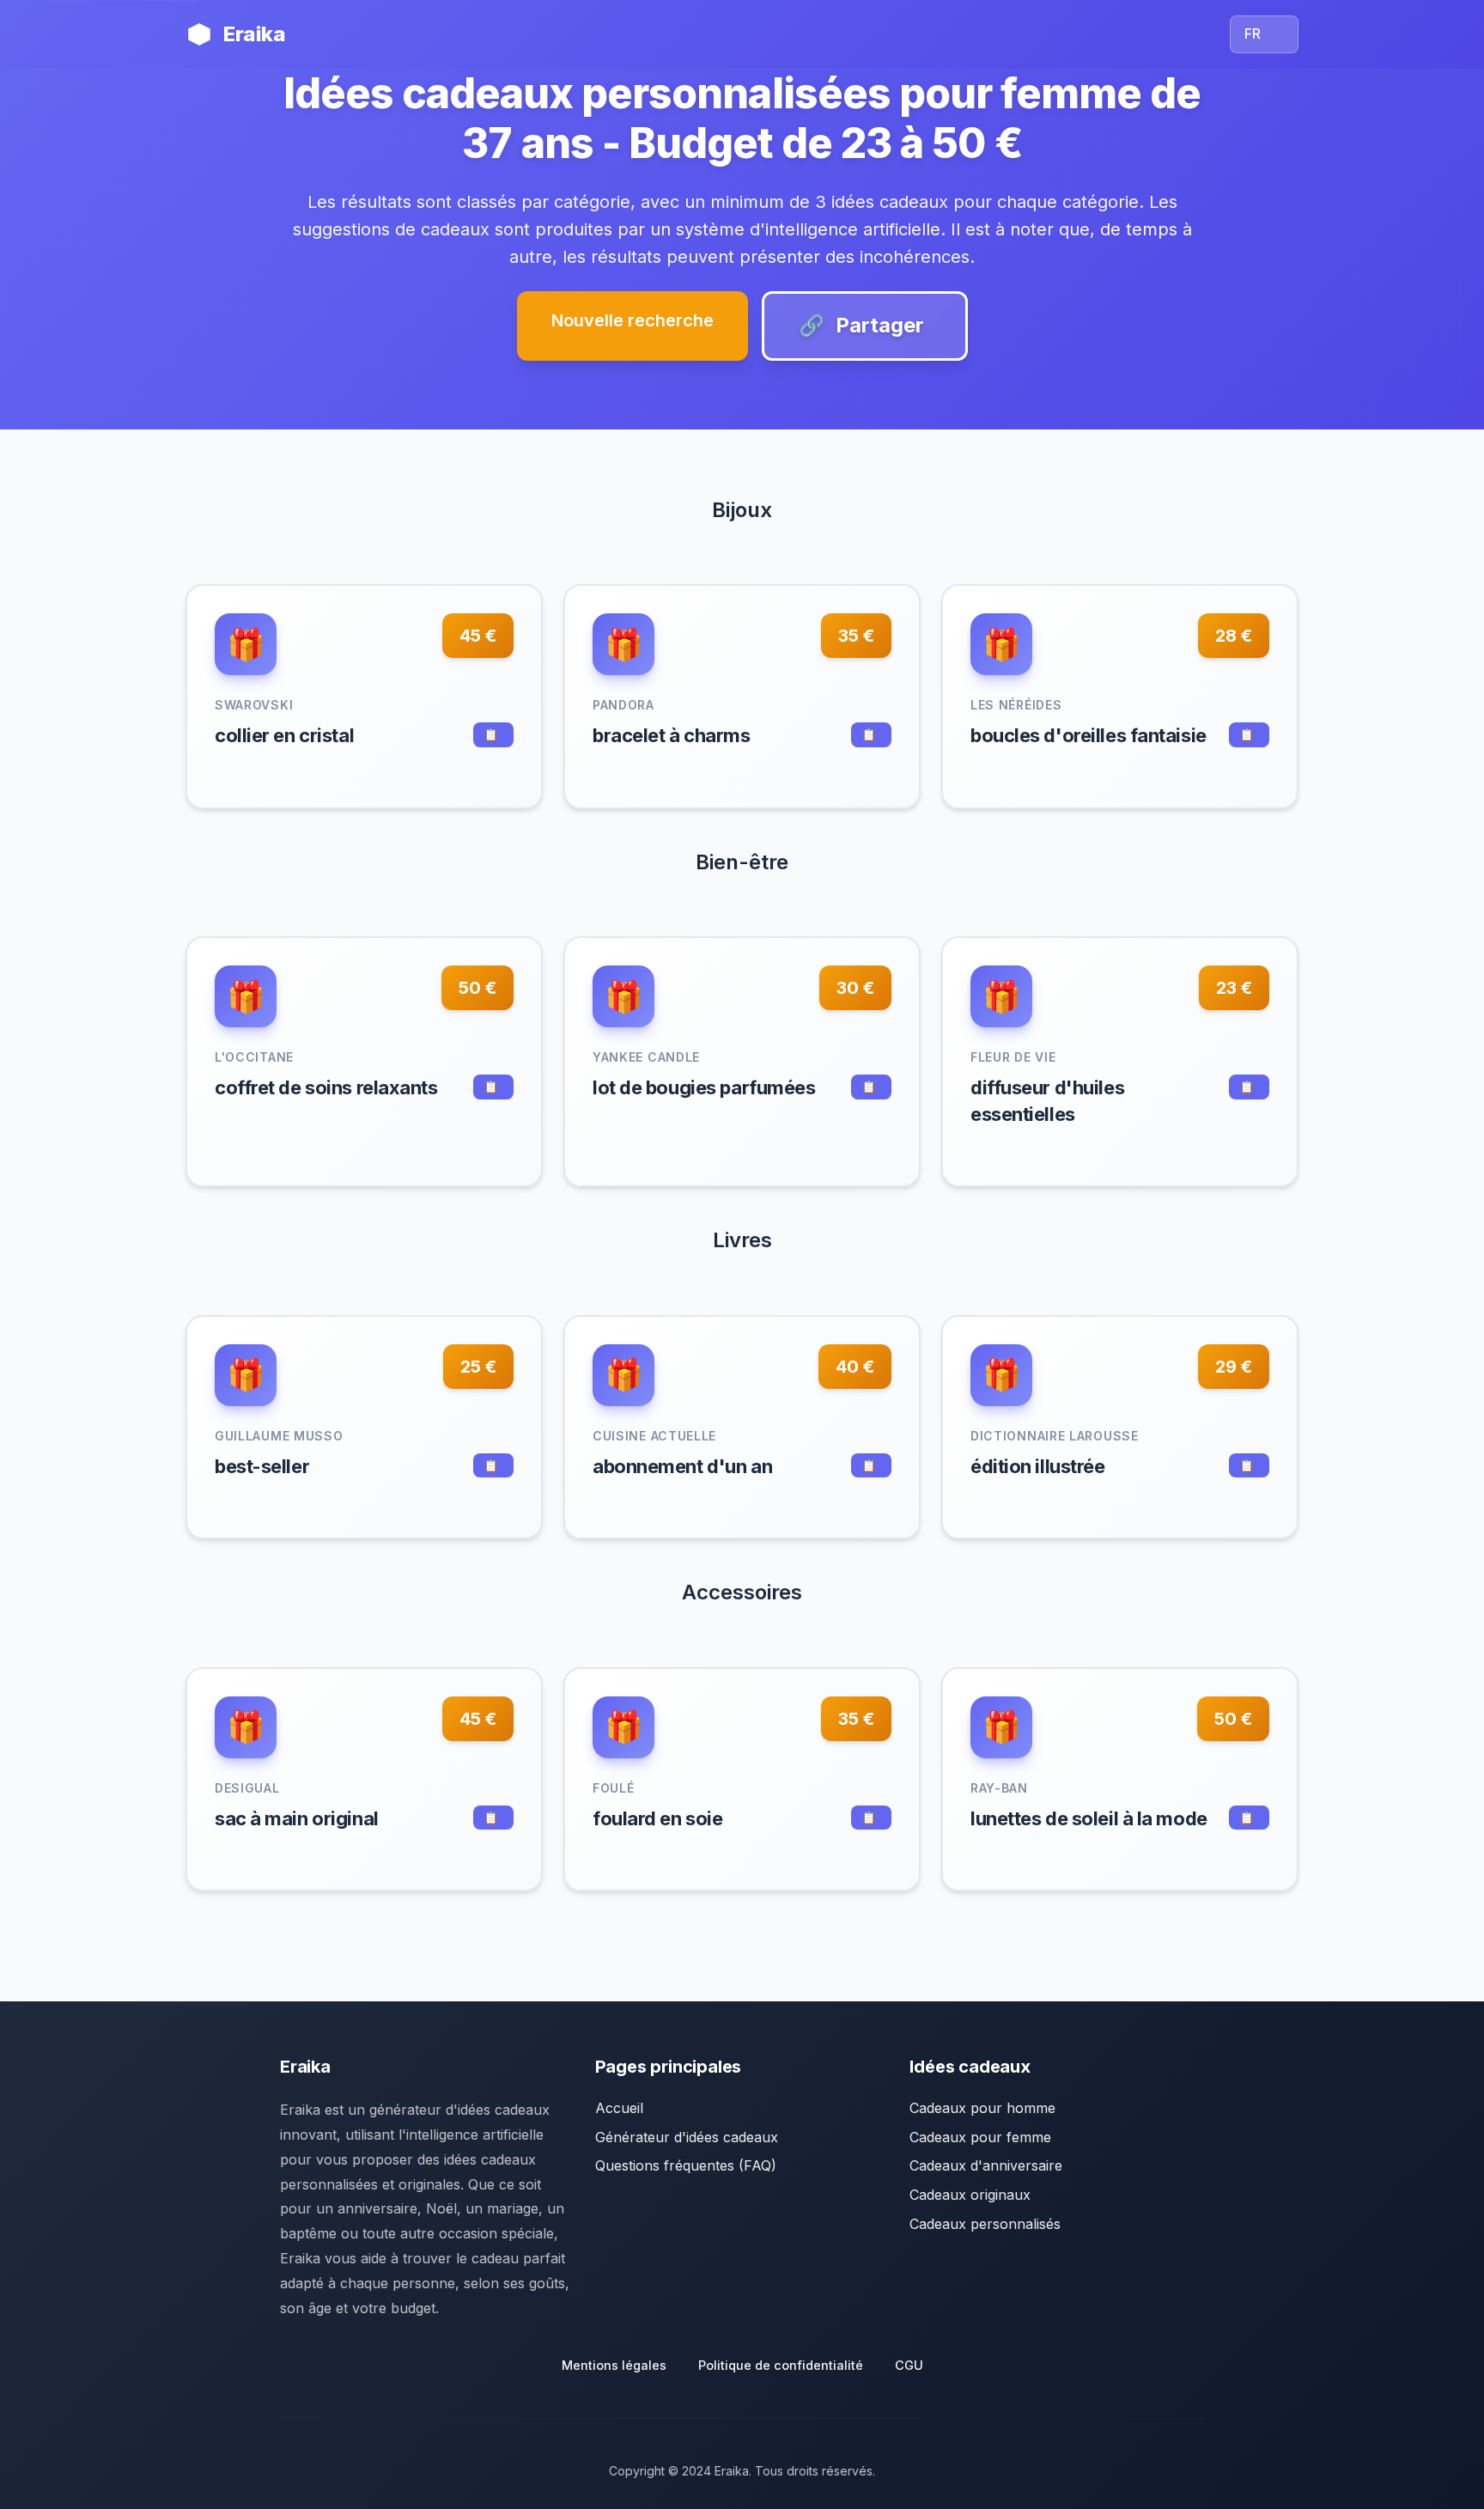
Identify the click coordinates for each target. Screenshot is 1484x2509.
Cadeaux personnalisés (985, 2224)
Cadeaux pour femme (980, 2137)
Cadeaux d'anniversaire (986, 2165)
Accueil (619, 2108)
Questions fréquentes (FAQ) (686, 2165)
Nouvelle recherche (633, 320)
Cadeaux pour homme (982, 2108)
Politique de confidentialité (781, 2365)
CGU (909, 2365)
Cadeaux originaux (970, 2195)
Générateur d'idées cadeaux (687, 2137)
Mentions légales (614, 2365)
